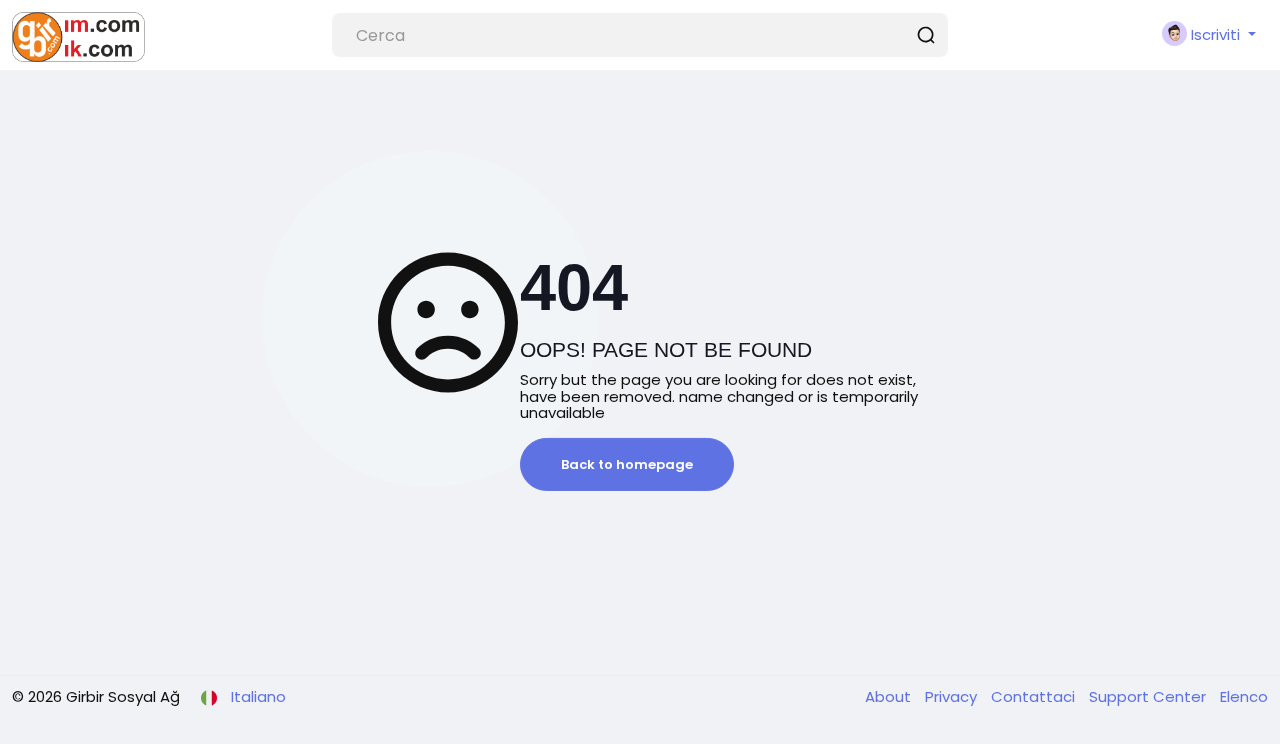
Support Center (1149, 696)
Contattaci (1035, 696)
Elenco (1244, 696)
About (890, 696)
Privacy (953, 696)
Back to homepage (627, 464)
